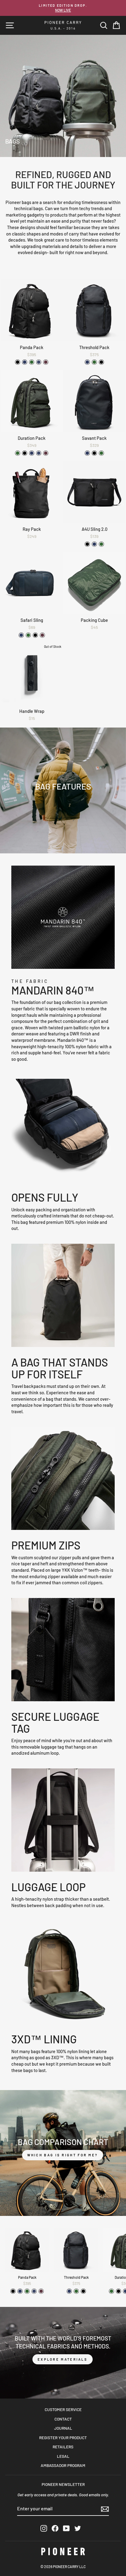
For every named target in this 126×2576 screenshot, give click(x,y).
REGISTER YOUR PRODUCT (63, 2437)
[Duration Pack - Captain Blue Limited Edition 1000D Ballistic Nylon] (39, 453)
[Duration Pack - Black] (25, 453)
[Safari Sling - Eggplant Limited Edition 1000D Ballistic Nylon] (42, 635)
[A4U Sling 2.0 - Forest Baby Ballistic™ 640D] (101, 544)
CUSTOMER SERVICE (63, 2409)
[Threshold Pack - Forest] (94, 362)
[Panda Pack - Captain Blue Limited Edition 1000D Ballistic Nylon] (39, 362)
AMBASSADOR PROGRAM (63, 2465)
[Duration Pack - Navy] (32, 453)
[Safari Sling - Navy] (21, 635)
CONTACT (63, 2419)
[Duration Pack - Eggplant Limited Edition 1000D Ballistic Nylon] (46, 453)
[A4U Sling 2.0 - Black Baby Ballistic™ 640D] (87, 544)
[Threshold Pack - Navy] (87, 362)
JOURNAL (63, 2428)
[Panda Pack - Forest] (32, 362)
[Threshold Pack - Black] (101, 362)
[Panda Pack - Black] (18, 362)
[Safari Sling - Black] (35, 635)
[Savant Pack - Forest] (101, 453)
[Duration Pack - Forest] (18, 453)
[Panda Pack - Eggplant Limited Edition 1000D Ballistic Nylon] (46, 362)
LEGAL (63, 2456)
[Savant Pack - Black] (94, 453)
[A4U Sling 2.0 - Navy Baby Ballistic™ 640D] (94, 544)
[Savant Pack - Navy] (87, 453)
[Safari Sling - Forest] (28, 635)
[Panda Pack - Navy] (25, 362)
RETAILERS (63, 2447)
